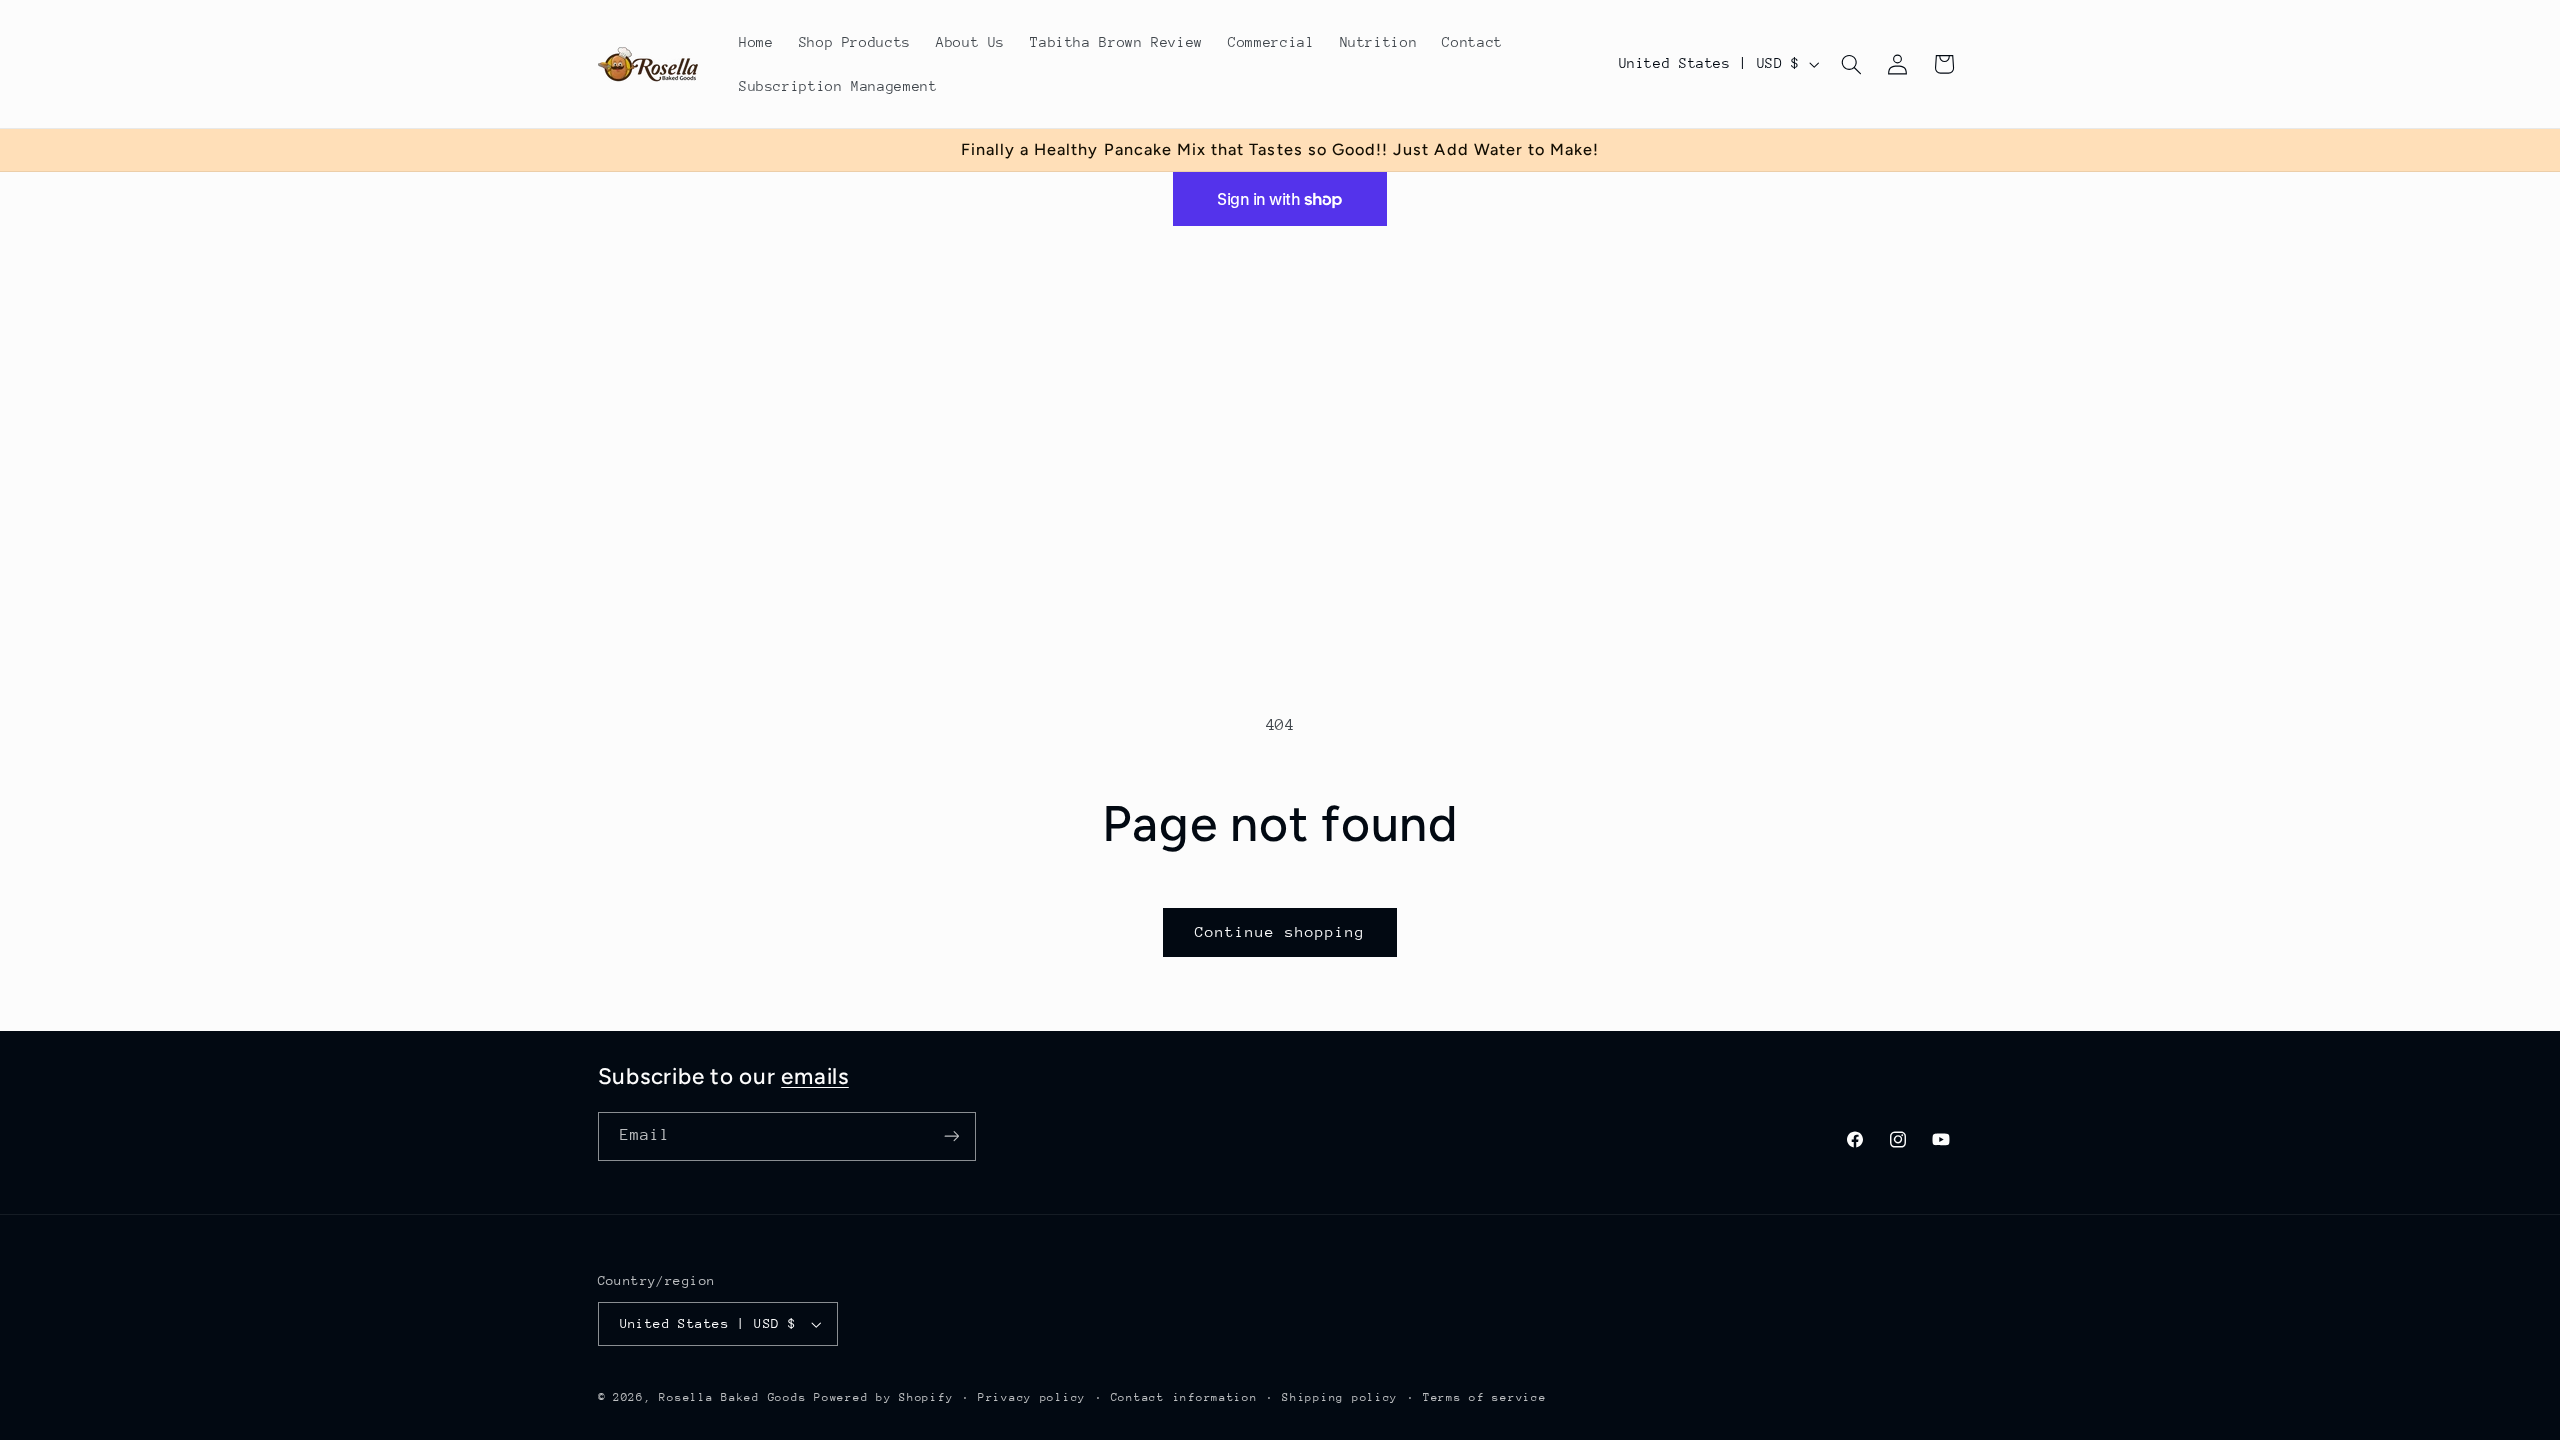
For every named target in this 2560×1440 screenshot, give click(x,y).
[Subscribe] (951, 1136)
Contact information (1184, 1397)
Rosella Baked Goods (732, 1397)
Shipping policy (1340, 1397)
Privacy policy (1032, 1397)
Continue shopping (1280, 931)
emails (815, 1076)
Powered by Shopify (883, 1397)
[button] (1851, 64)
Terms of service (1485, 1397)
